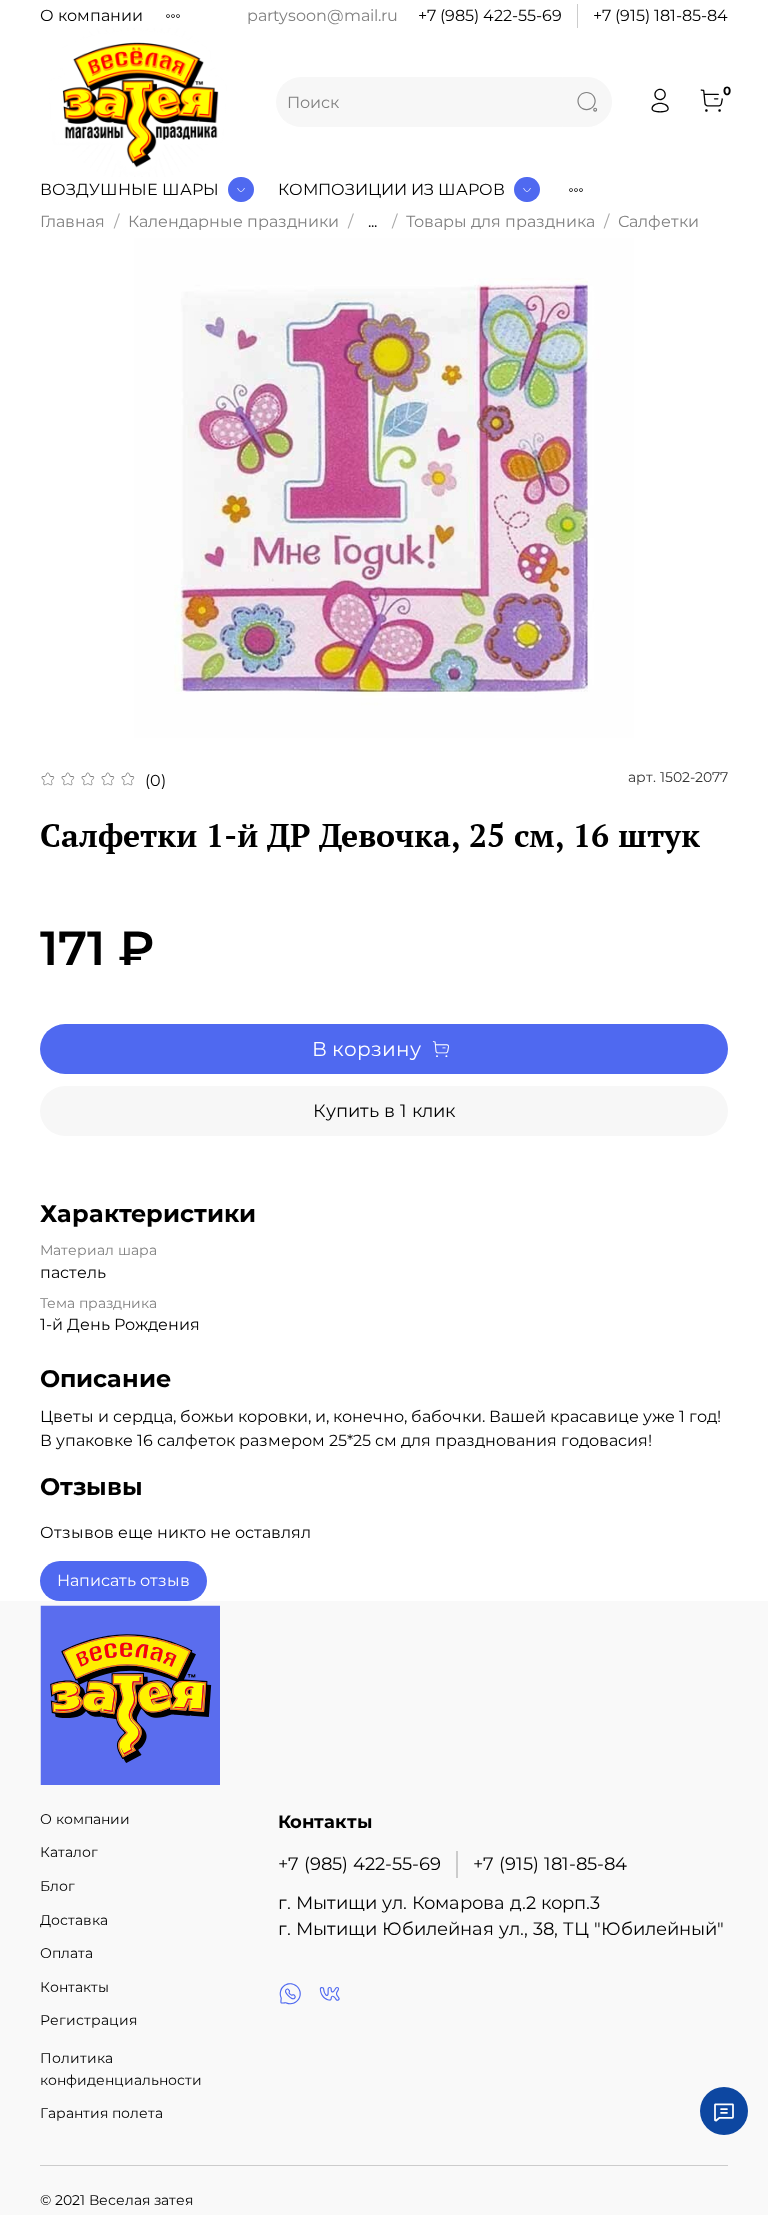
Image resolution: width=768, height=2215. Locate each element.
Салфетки (658, 221)
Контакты (74, 1987)
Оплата (66, 1953)
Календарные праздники (233, 221)
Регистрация (88, 2020)
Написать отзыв (123, 1580)
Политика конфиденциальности (121, 2069)
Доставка (74, 1920)
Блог (57, 1886)
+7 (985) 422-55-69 (490, 15)
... (372, 222)
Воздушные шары (129, 189)
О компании (91, 15)
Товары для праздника (500, 221)
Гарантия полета (101, 2113)
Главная (72, 221)
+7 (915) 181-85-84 (660, 15)
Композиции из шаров (391, 189)
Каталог (69, 1852)
